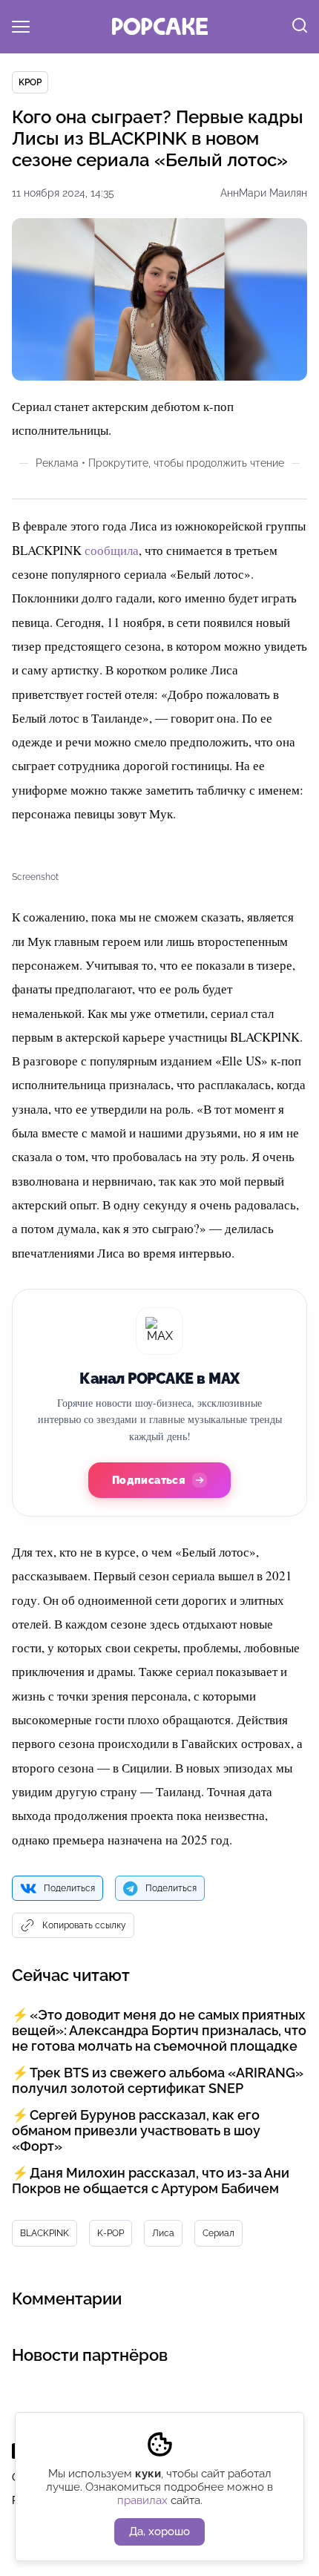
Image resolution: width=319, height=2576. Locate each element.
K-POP (111, 2233)
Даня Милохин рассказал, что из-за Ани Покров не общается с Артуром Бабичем (151, 2181)
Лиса (163, 2233)
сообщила (112, 550)
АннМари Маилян (264, 193)
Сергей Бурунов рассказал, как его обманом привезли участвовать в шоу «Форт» (136, 2130)
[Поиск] (300, 27)
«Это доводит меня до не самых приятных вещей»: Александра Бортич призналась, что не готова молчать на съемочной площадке (159, 2030)
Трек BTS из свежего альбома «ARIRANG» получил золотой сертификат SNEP (158, 2080)
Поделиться (69, 1888)
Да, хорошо (159, 2531)
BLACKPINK (45, 2233)
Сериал (218, 2233)
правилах (142, 2500)
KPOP (30, 82)
